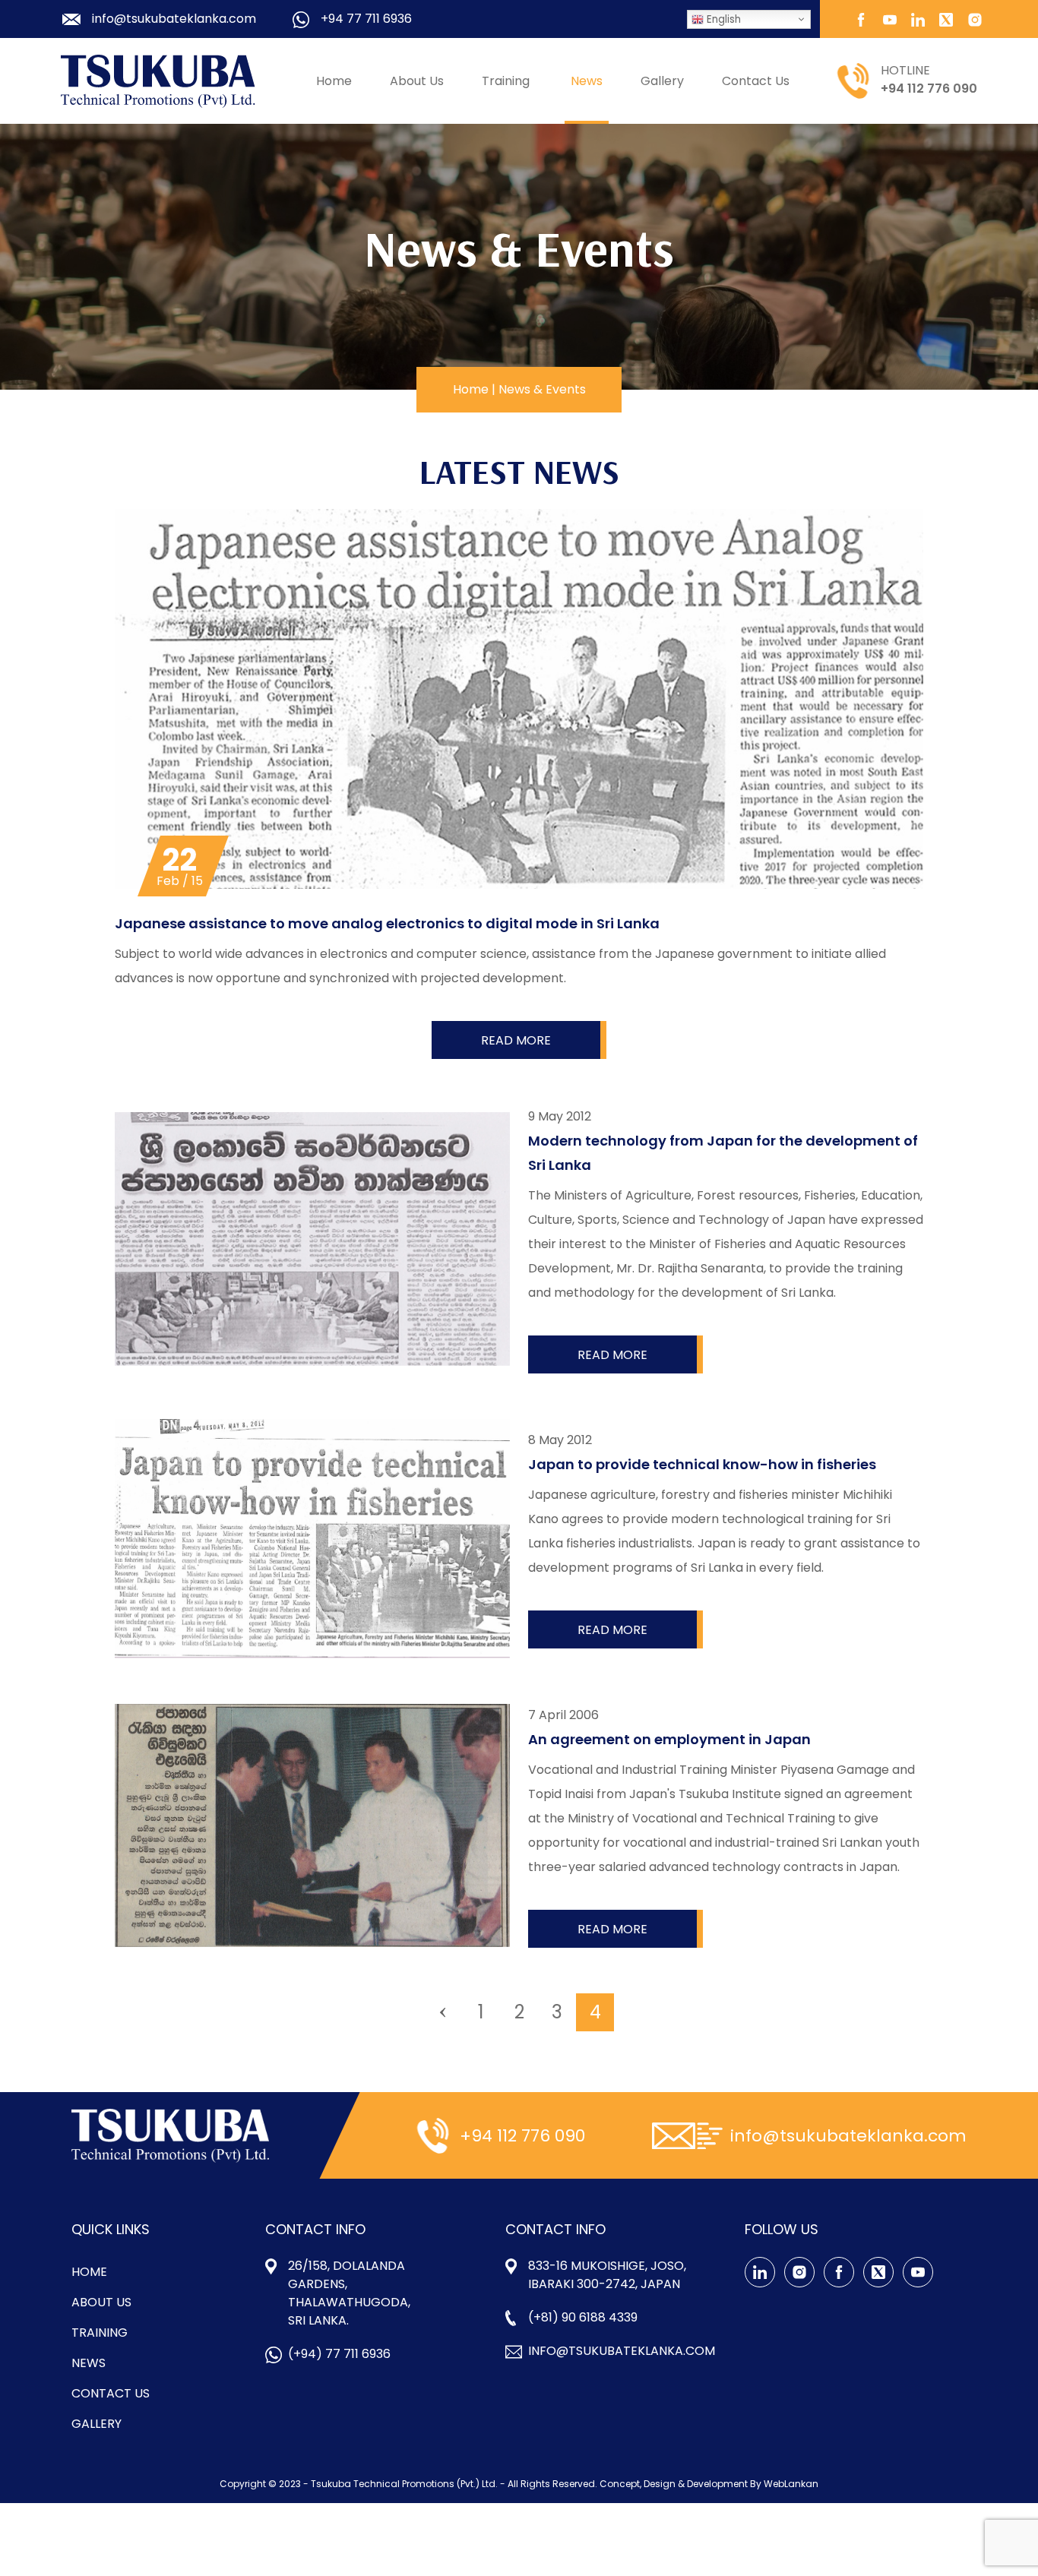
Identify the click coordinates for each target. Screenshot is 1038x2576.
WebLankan (791, 2484)
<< (443, 2012)
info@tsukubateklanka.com (622, 2351)
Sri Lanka (515, 140)
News (587, 81)
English (722, 19)
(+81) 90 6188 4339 (583, 2317)
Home (334, 81)
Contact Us (756, 81)
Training (506, 81)
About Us (417, 81)
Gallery (662, 81)
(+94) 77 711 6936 (339, 2354)
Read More (516, 1040)
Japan (508, 174)
